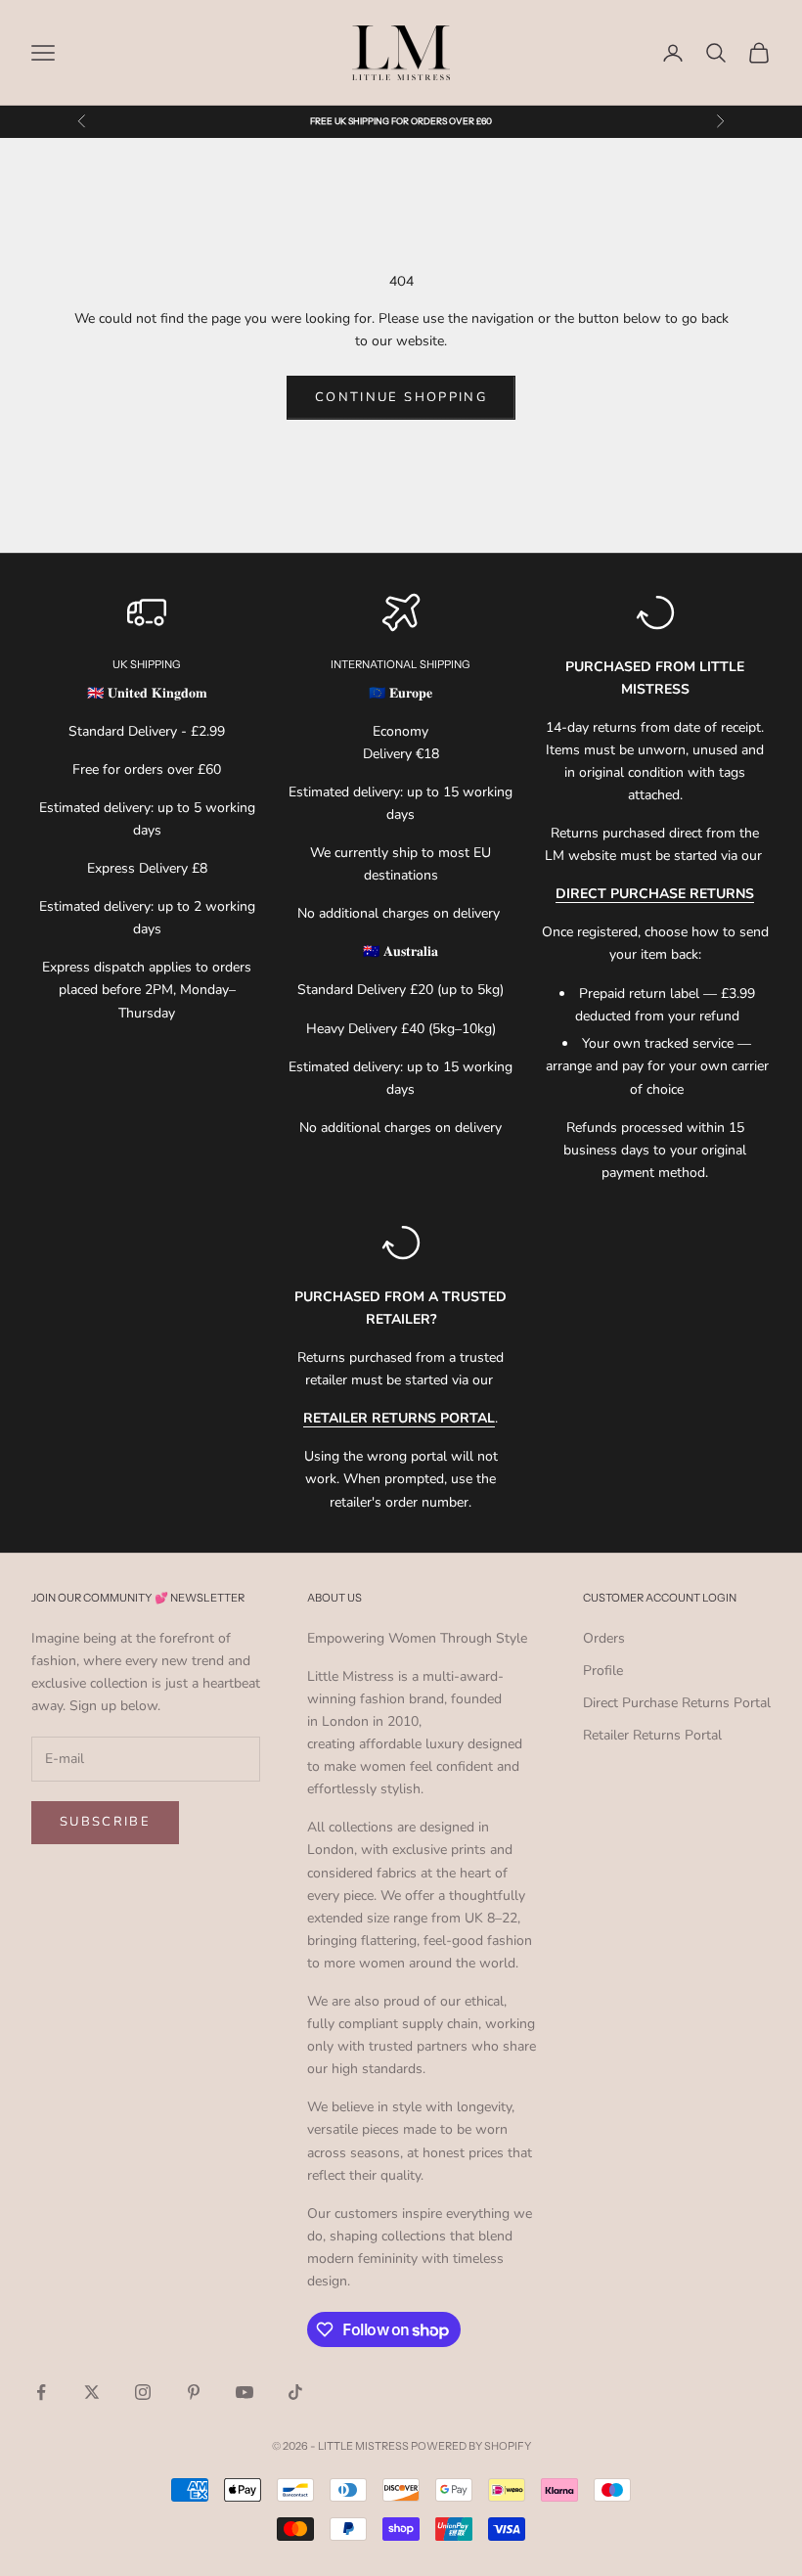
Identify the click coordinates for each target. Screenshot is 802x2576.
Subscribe (105, 1822)
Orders (604, 1638)
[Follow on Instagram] (143, 2392)
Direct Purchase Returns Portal (677, 1703)
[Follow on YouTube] (245, 2392)
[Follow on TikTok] (295, 2392)
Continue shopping (401, 397)
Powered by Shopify (471, 2446)
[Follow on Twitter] (92, 2392)
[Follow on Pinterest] (194, 2392)
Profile (603, 1671)
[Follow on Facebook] (41, 2392)
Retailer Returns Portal (652, 1735)
